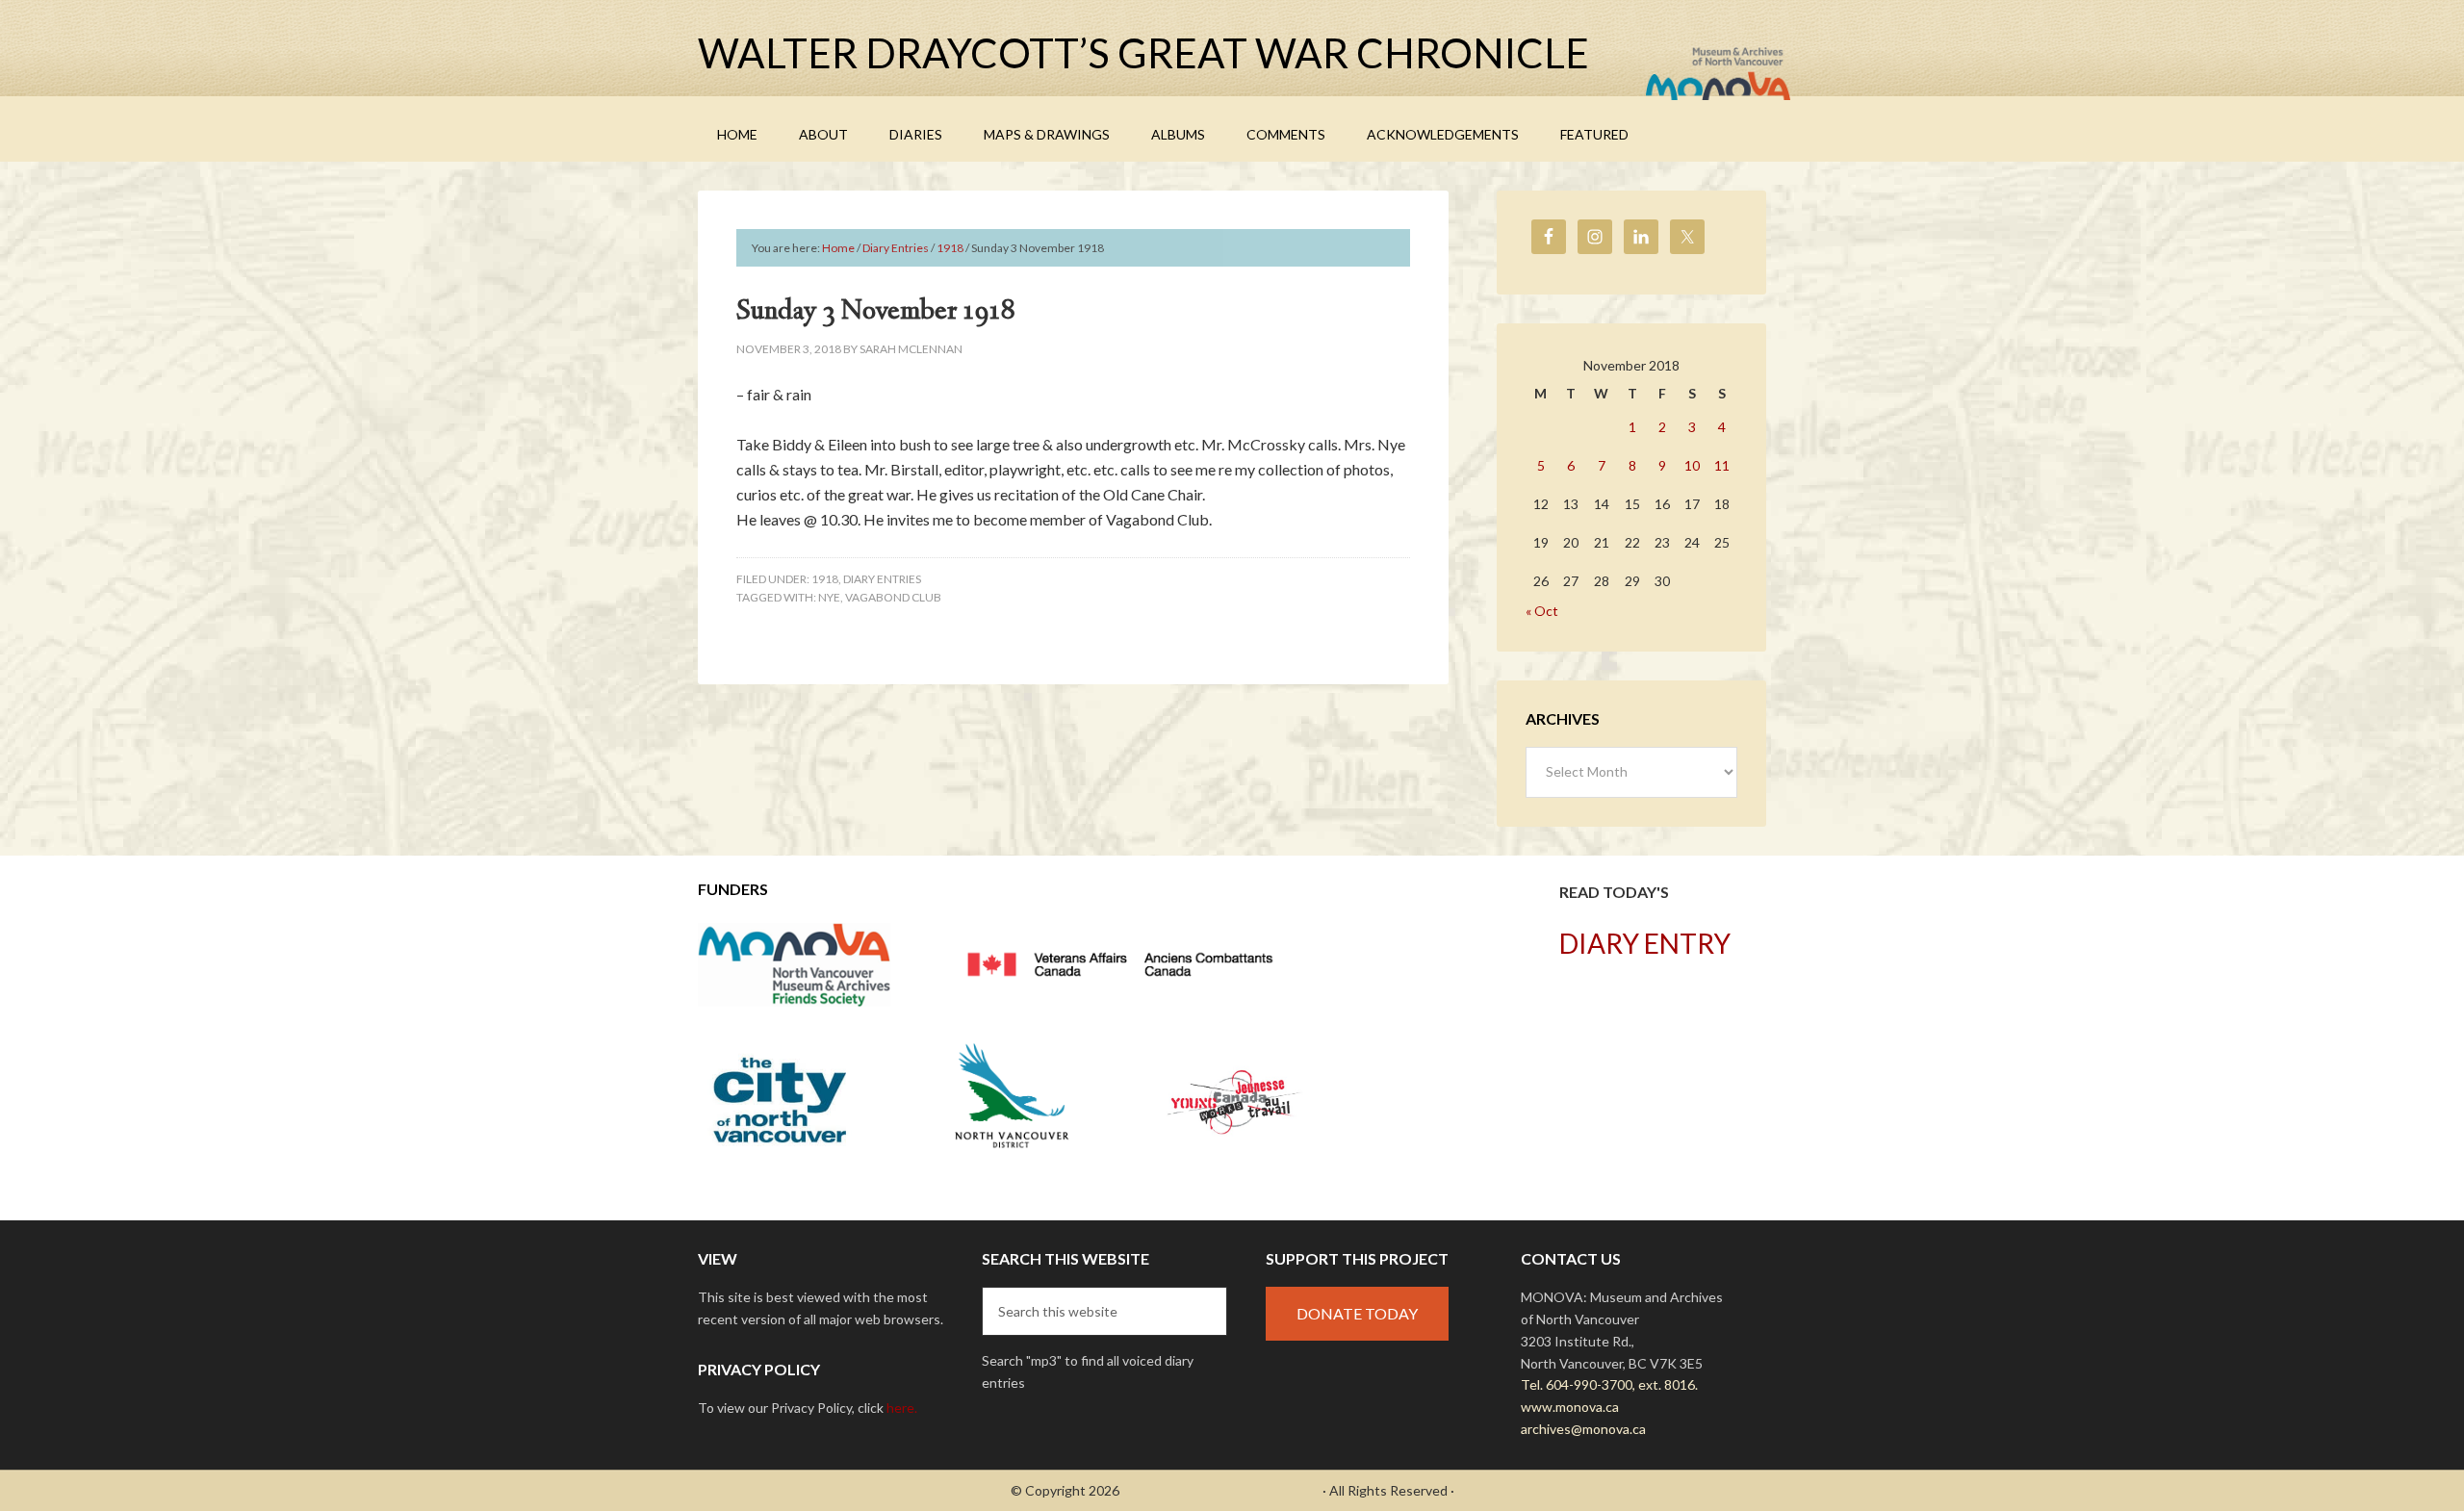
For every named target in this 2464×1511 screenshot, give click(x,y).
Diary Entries (882, 579)
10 (1692, 465)
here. (902, 1408)
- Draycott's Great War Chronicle (1221, 1490)
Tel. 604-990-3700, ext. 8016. (1609, 1384)
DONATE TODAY (1357, 1313)
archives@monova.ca (1583, 1429)
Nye (829, 597)
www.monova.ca (1570, 1407)
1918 (825, 579)
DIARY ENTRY (1645, 943)
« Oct (1542, 611)
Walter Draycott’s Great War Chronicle (1143, 53)
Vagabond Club (893, 597)
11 (1722, 465)
